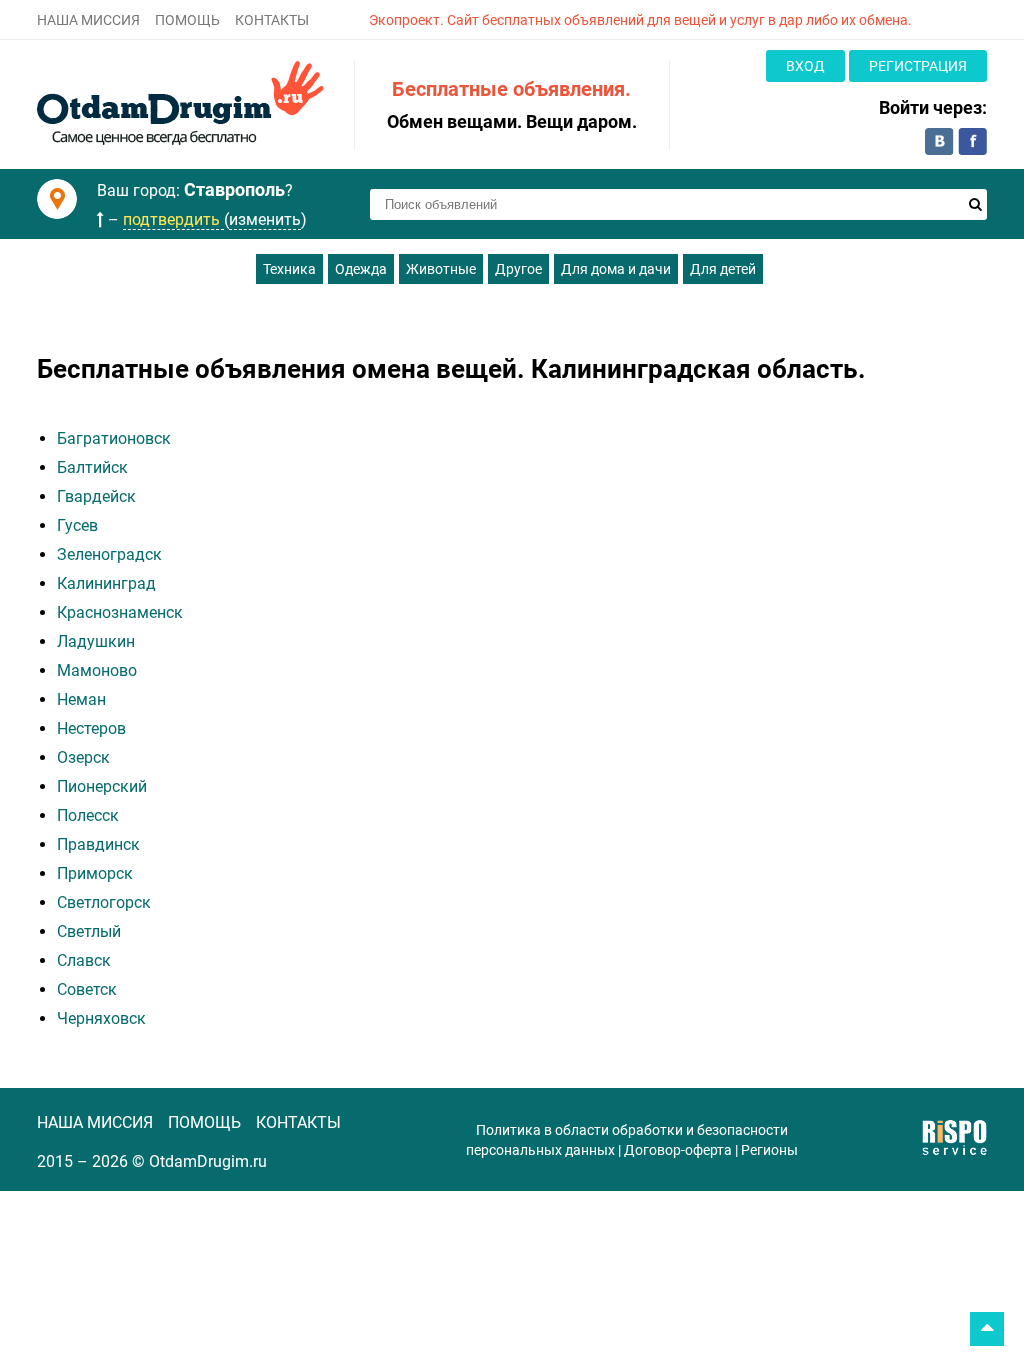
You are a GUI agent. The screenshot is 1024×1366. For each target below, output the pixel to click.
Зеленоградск (109, 554)
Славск (84, 960)
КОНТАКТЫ (272, 20)
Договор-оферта (678, 1150)
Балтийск (92, 467)
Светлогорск (104, 902)
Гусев (77, 525)
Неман (81, 699)
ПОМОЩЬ (187, 20)
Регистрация (918, 66)
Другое (518, 269)
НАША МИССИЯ (88, 20)
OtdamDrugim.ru (208, 1161)
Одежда (361, 269)
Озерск (83, 757)
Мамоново (97, 670)
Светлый (89, 931)
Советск (87, 989)
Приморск (95, 873)
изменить (265, 219)
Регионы (769, 1150)
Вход (805, 66)
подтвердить (173, 219)
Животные (441, 269)
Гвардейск (96, 496)
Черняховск (101, 1018)
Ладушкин (96, 641)
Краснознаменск (120, 612)
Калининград (106, 583)
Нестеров (91, 728)
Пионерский (102, 786)
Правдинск (98, 844)
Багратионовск (114, 438)
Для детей (723, 269)
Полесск (88, 815)
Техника (289, 269)
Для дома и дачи (616, 269)
